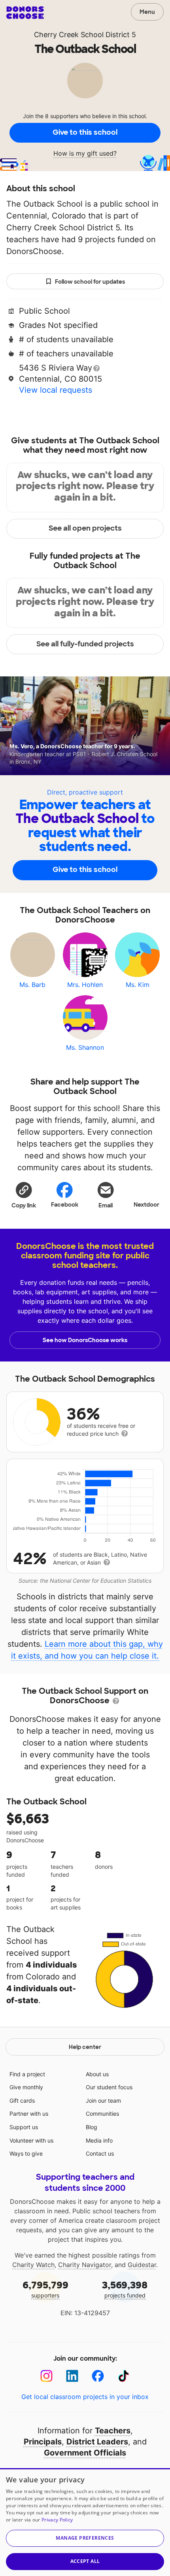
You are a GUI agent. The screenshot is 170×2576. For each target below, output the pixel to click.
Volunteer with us (31, 2140)
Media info (99, 2140)
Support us (24, 2127)
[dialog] (85, 2522)
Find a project (27, 2074)
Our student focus (109, 2087)
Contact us (100, 2153)
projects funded (125, 2289)
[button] (24, 1195)
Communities (102, 2114)
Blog (92, 2127)
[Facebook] (98, 2376)
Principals (43, 2442)
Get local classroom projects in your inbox (85, 2397)
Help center (85, 2047)
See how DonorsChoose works (85, 1340)
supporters (45, 2289)
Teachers (113, 2431)
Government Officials (85, 2453)
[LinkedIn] (72, 2376)
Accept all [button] (85, 2561)
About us (97, 2074)
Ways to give (26, 2153)
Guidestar (142, 2265)
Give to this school (85, 132)
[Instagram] (46, 2376)
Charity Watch (33, 2265)
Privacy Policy (57, 2520)
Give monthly (26, 2087)
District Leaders (97, 2442)
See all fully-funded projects (85, 644)
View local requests (56, 390)
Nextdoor (146, 1205)
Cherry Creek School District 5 (85, 35)
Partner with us (29, 2114)
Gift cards (22, 2101)
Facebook (65, 1205)
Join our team (103, 2101)
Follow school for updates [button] (90, 282)
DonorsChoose (25, 13)
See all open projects (85, 528)
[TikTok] (124, 2376)
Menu (147, 12)
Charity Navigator (85, 2265)
